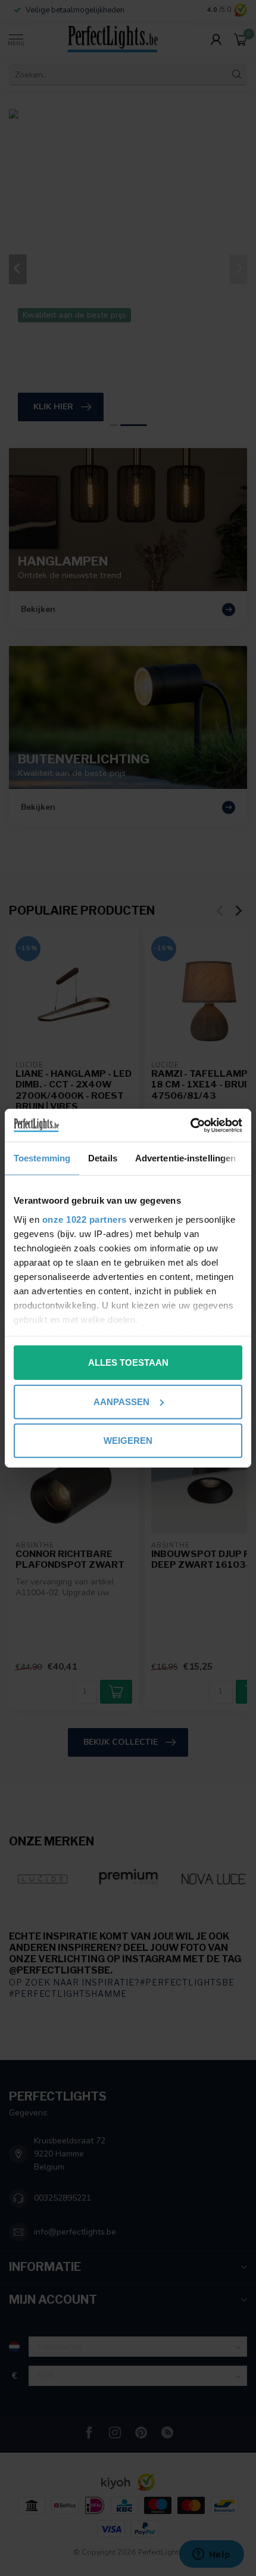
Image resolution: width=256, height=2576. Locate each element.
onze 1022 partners (85, 1219)
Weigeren (128, 1441)
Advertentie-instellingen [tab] (185, 1158)
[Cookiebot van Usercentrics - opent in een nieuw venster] (190, 1125)
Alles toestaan (128, 1362)
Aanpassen (121, 1401)
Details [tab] (103, 1158)
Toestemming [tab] (42, 1158)
